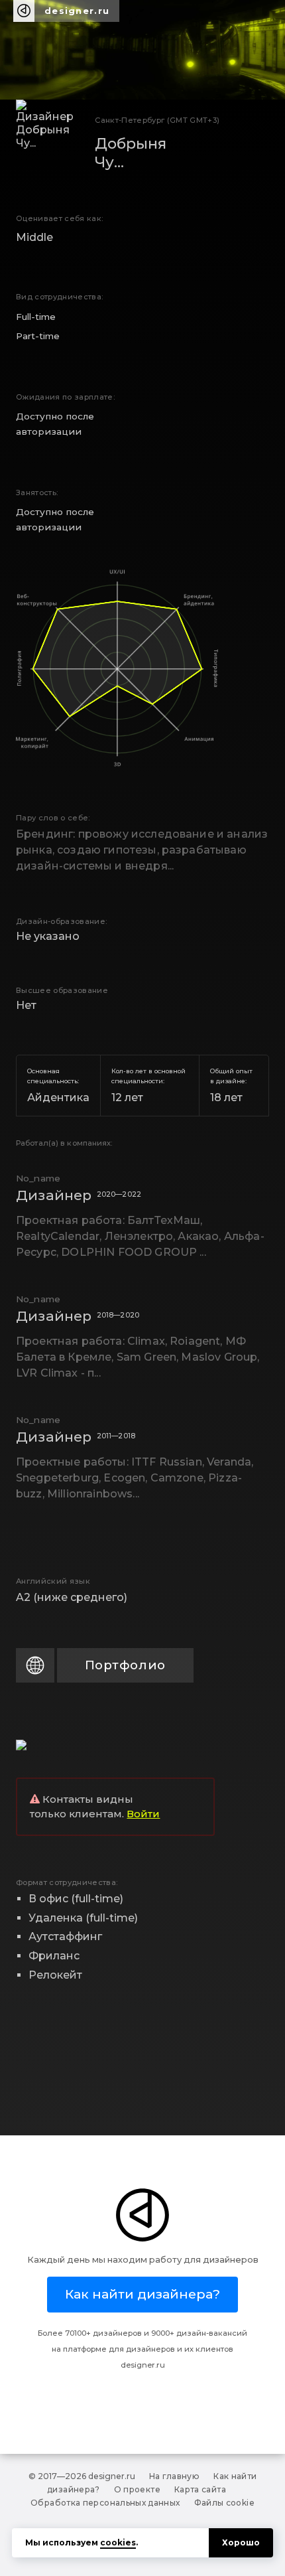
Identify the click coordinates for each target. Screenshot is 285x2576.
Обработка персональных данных (105, 2503)
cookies (118, 2542)
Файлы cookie (224, 2503)
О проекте (137, 2489)
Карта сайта (200, 2489)
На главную (175, 2476)
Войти (143, 1814)
